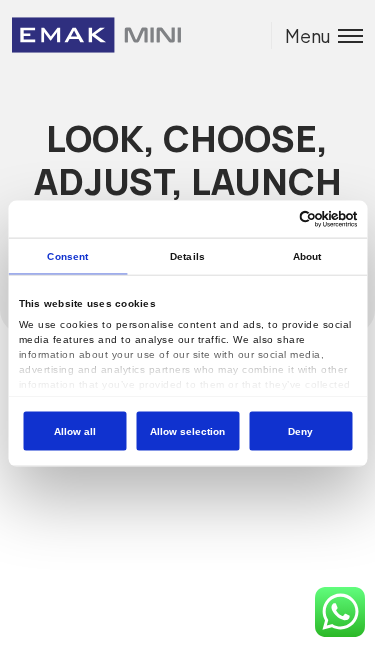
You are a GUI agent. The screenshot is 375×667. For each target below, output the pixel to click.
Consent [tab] (67, 255)
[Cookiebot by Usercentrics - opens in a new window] (271, 218)
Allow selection (187, 431)
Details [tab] (187, 255)
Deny (300, 431)
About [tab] (307, 255)
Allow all (75, 431)
